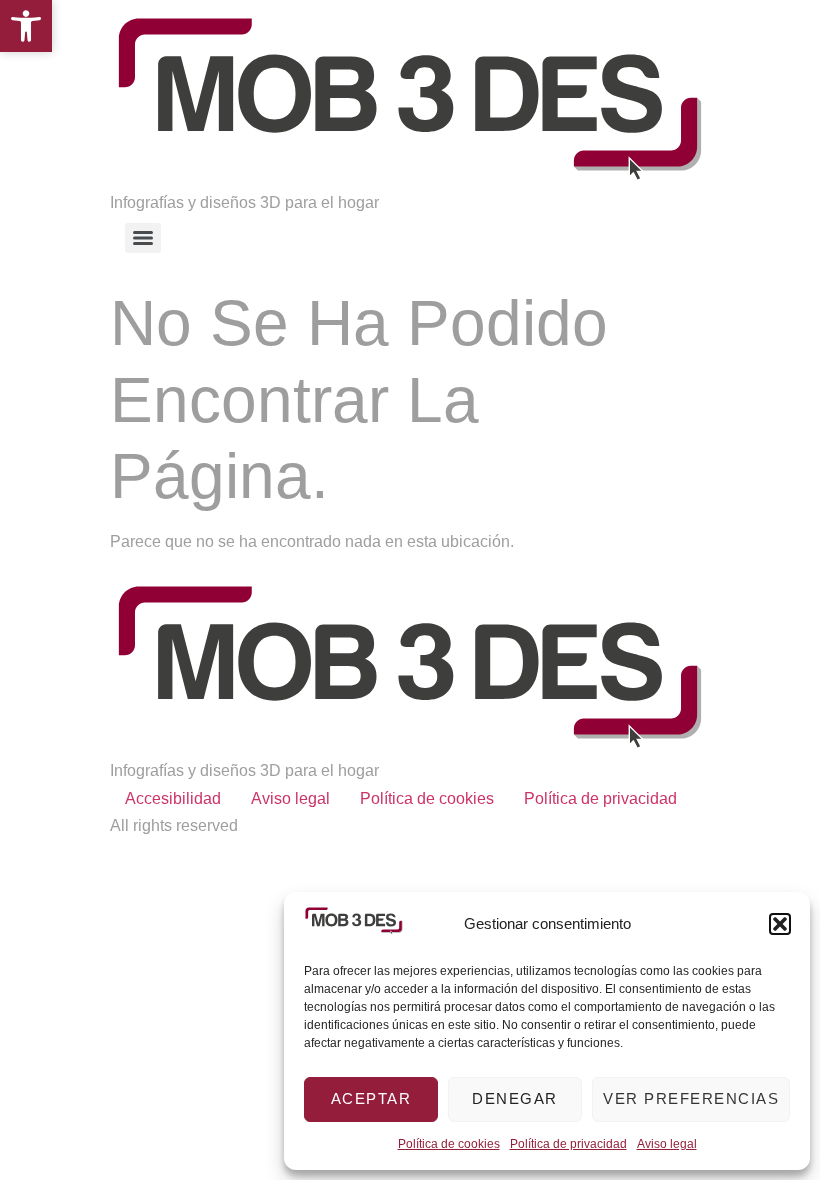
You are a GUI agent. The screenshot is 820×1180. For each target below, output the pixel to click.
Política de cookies (449, 1144)
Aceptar (371, 1098)
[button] (26, 26)
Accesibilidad (173, 798)
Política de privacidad (568, 1144)
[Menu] (143, 238)
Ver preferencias (691, 1098)
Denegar (515, 1098)
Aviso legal (667, 1144)
